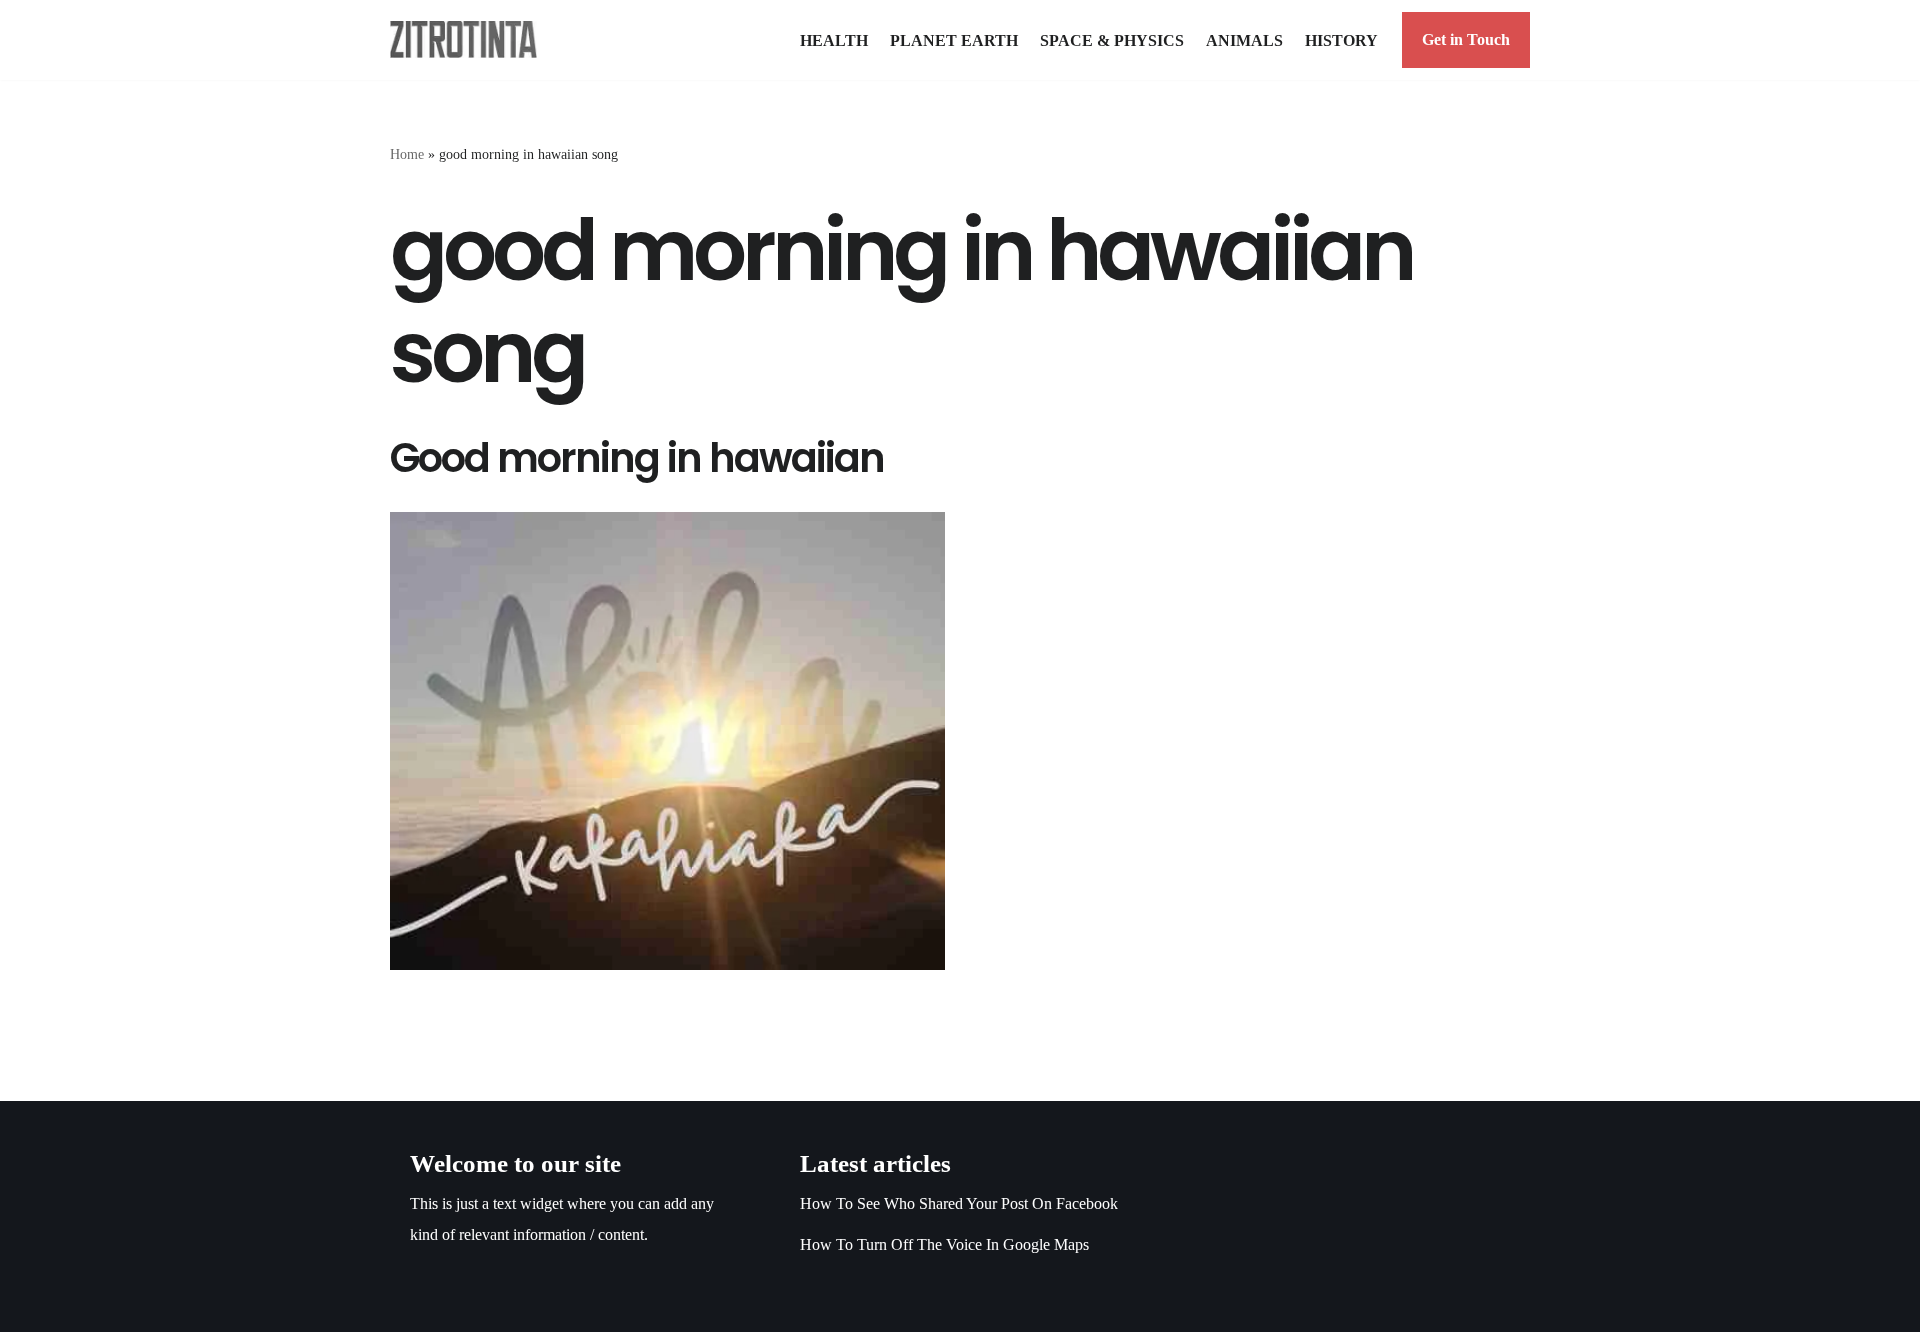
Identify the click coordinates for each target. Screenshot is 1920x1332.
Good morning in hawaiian (637, 458)
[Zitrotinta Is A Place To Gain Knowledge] (468, 39)
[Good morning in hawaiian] (667, 741)
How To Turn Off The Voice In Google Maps (944, 1244)
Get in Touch (1466, 39)
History (1341, 40)
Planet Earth (954, 40)
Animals (1244, 40)
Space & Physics (1112, 40)
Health (834, 40)
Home (407, 154)
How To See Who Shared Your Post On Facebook (959, 1203)
